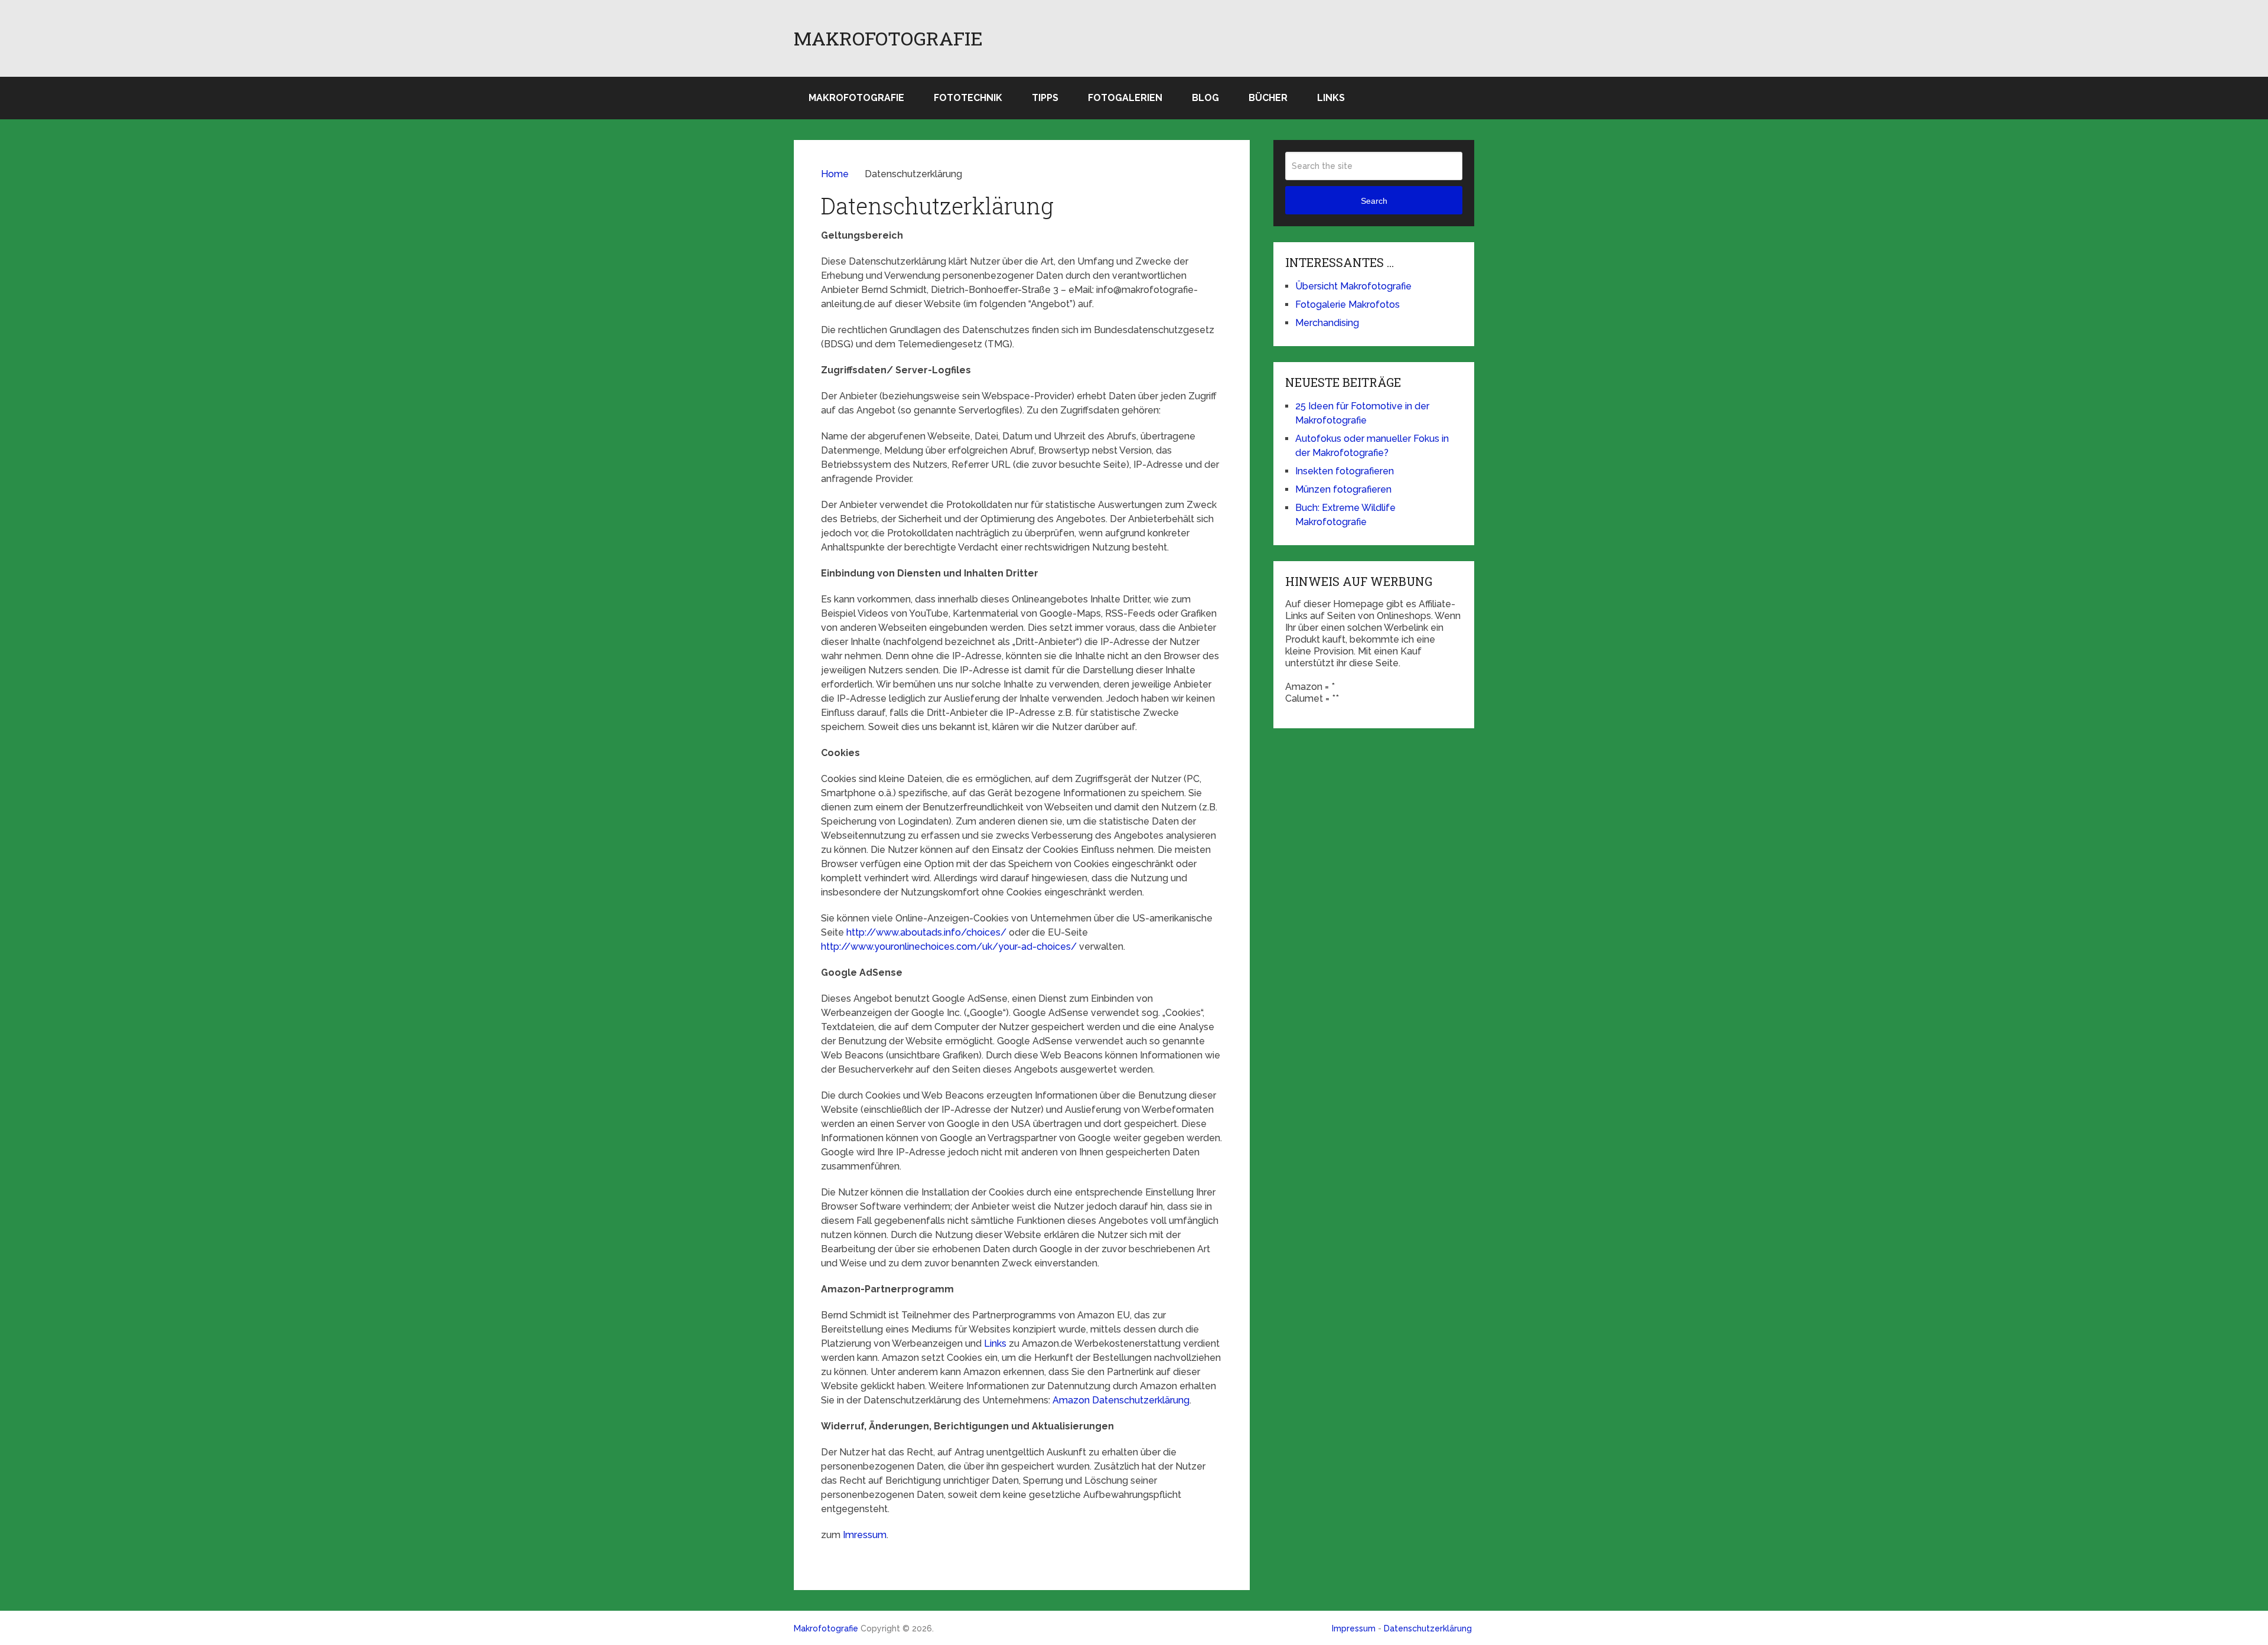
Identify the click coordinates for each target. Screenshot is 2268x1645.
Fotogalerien (1125, 98)
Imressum (865, 1535)
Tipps (1045, 98)
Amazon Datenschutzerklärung (1121, 1400)
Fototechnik (968, 98)
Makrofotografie (888, 38)
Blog (1205, 98)
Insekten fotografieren (1345, 471)
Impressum (1354, 1628)
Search (1374, 201)
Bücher (1268, 98)
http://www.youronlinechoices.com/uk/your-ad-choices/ (950, 947)
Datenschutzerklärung (1428, 1628)
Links (1331, 98)
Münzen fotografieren (1343, 489)
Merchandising (1327, 323)
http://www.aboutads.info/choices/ (926, 932)
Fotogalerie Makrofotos (1348, 304)
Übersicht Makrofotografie (1353, 286)
